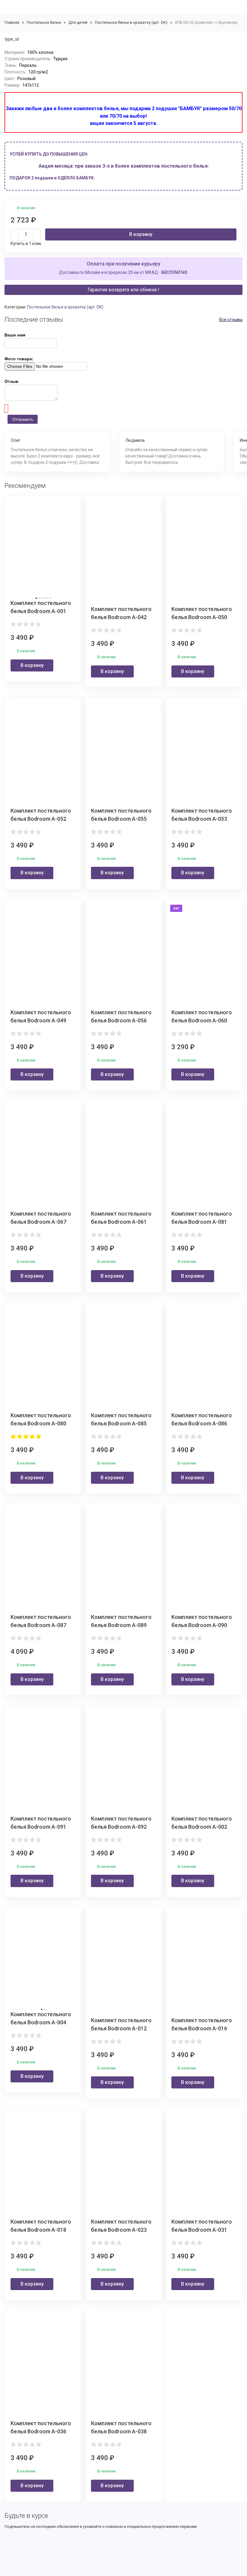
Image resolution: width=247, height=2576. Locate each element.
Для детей (78, 22)
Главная (12, 22)
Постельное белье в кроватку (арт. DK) (131, 22)
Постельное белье (44, 22)
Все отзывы (231, 320)
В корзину (141, 234)
